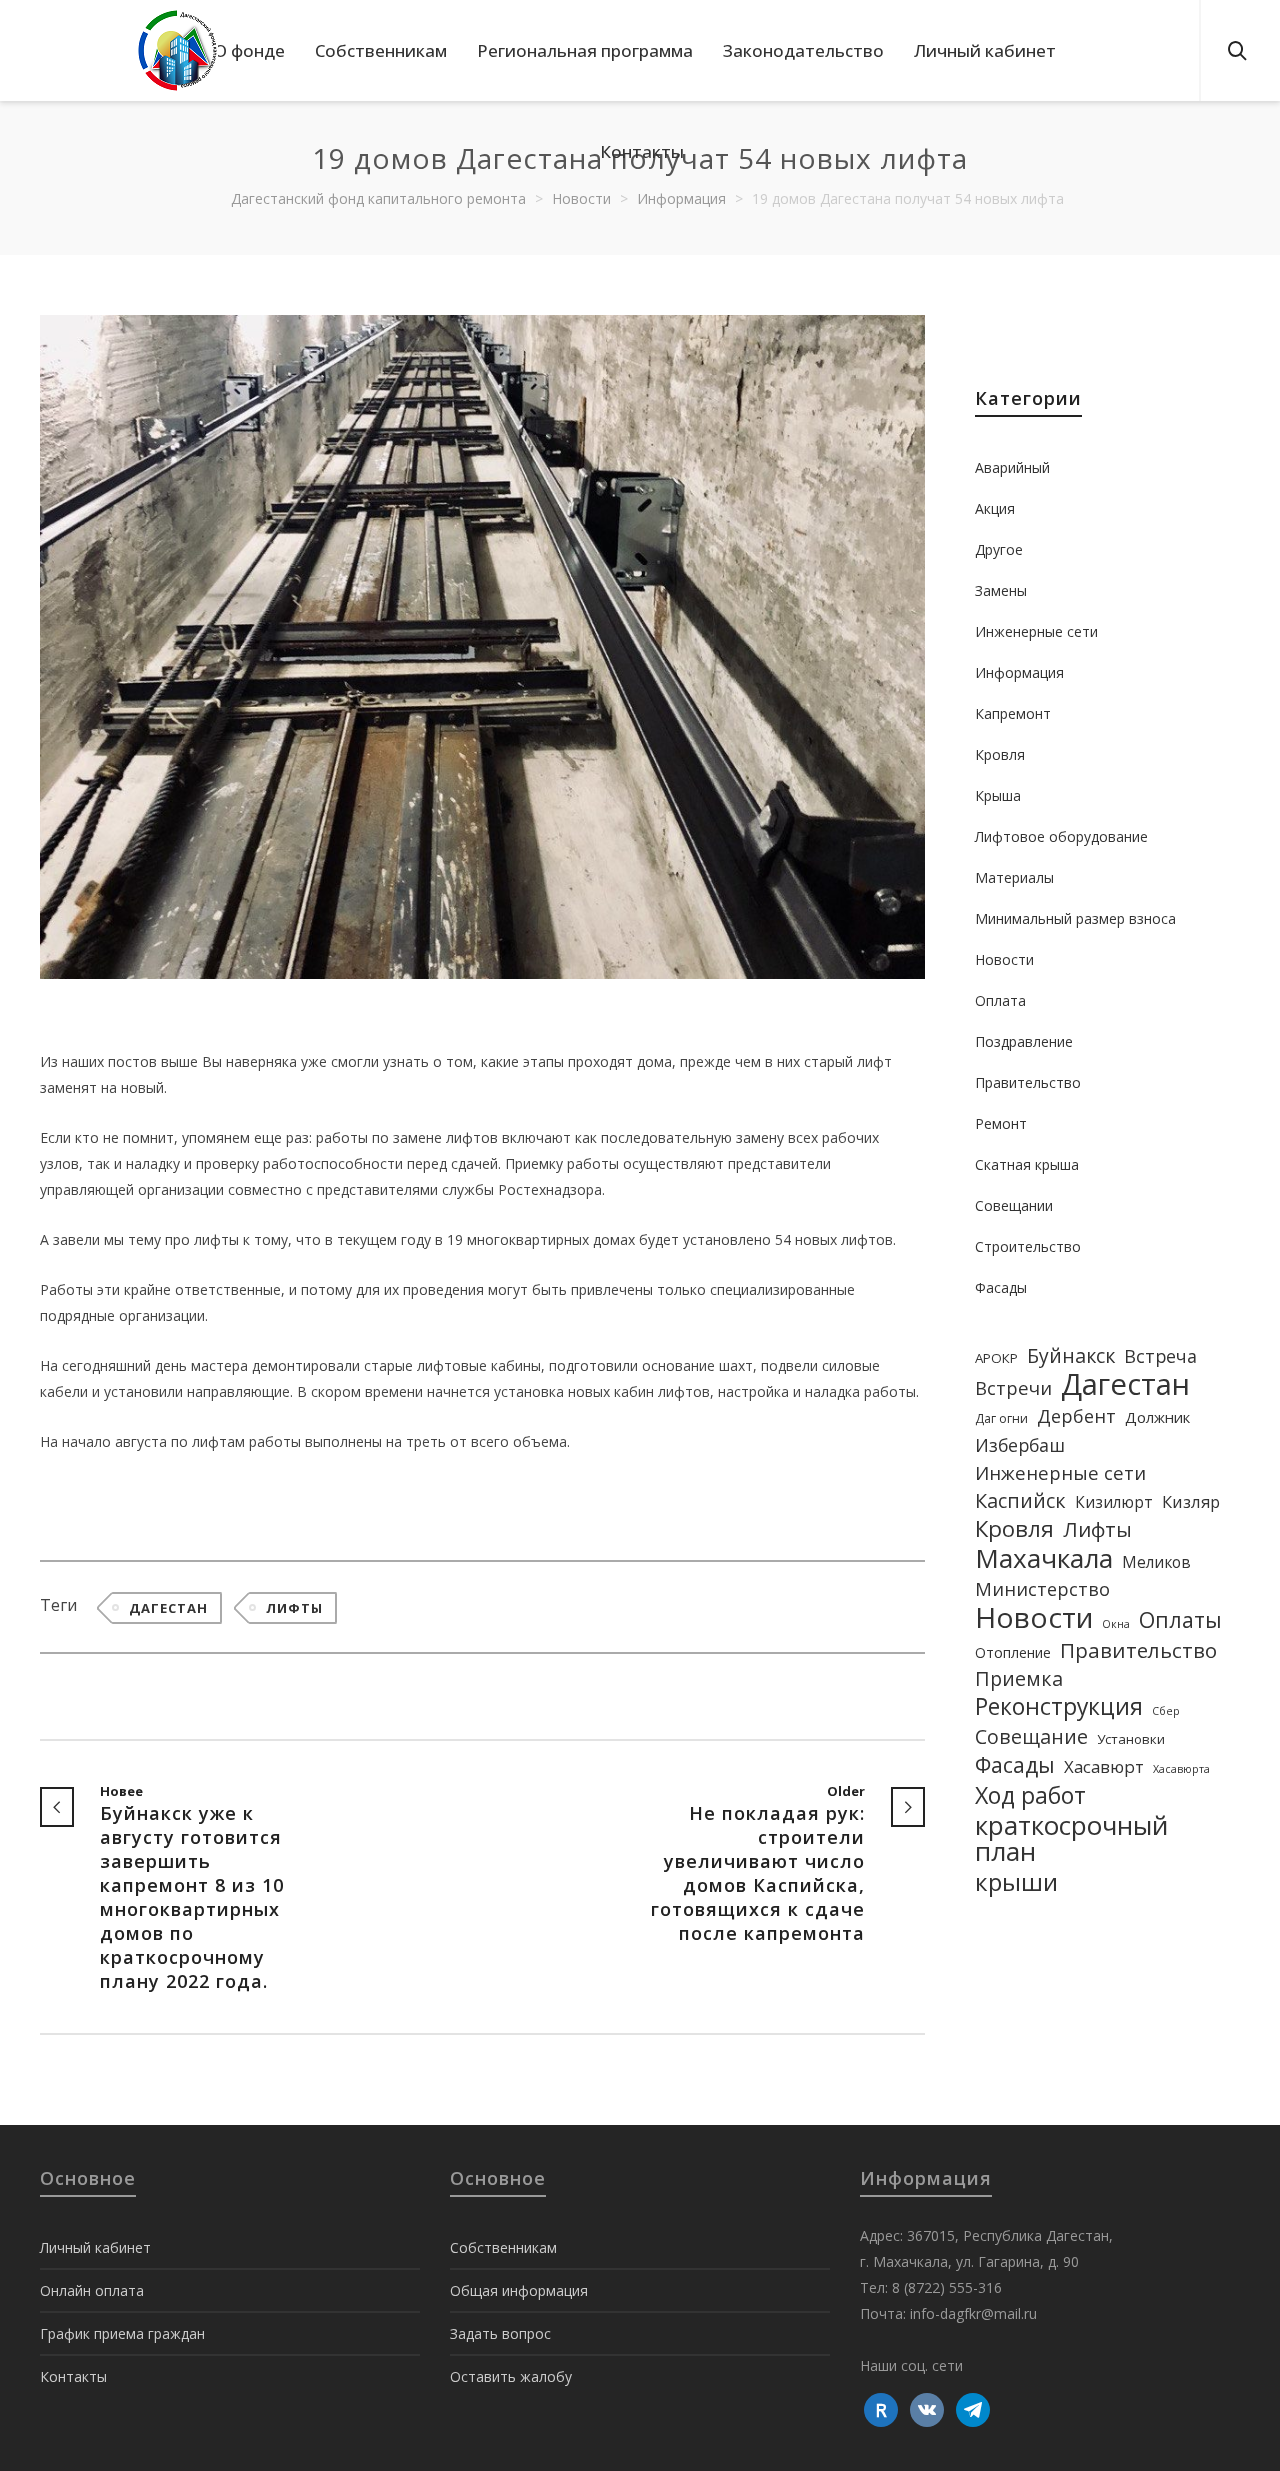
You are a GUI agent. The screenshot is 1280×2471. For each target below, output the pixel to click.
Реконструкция (1059, 1707)
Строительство (1028, 1246)
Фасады (1001, 1287)
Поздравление (1024, 1041)
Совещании (1014, 1205)
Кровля (1000, 754)
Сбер (1166, 1711)
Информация (1019, 672)
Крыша (998, 795)
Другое (999, 549)
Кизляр (1191, 1501)
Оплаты (1180, 1620)
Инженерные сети (1036, 631)
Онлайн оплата (92, 2290)
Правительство (1028, 1082)
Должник (1157, 1417)
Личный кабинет (95, 2247)
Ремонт (1001, 1123)
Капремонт (1013, 713)
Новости (1004, 959)
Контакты (73, 2376)
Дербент (1076, 1416)
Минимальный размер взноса (1075, 918)
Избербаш (1020, 1445)
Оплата (1000, 1000)
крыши (1016, 1882)
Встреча (1160, 1356)
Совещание (1031, 1737)
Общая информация (519, 2290)
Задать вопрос (500, 2333)
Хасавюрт (1104, 1766)
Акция (995, 508)
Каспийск (1020, 1501)
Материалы (1014, 877)
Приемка (1019, 1679)
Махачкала (1044, 1558)
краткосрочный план (1071, 1838)
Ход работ (1030, 1795)
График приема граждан (122, 2333)
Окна (1116, 1624)
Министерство (1042, 1589)
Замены (1001, 590)
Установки (1131, 1739)
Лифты (294, 1608)
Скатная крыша (1027, 1164)
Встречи (1013, 1387)
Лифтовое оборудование (1061, 836)
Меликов (1156, 1562)
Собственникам (503, 2247)
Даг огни (1001, 1418)
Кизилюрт (1114, 1502)
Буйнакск (1071, 1356)
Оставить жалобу (511, 2376)
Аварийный (1012, 467)
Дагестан (168, 1608)
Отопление (1013, 1652)
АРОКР (996, 1358)
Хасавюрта (1181, 1769)
